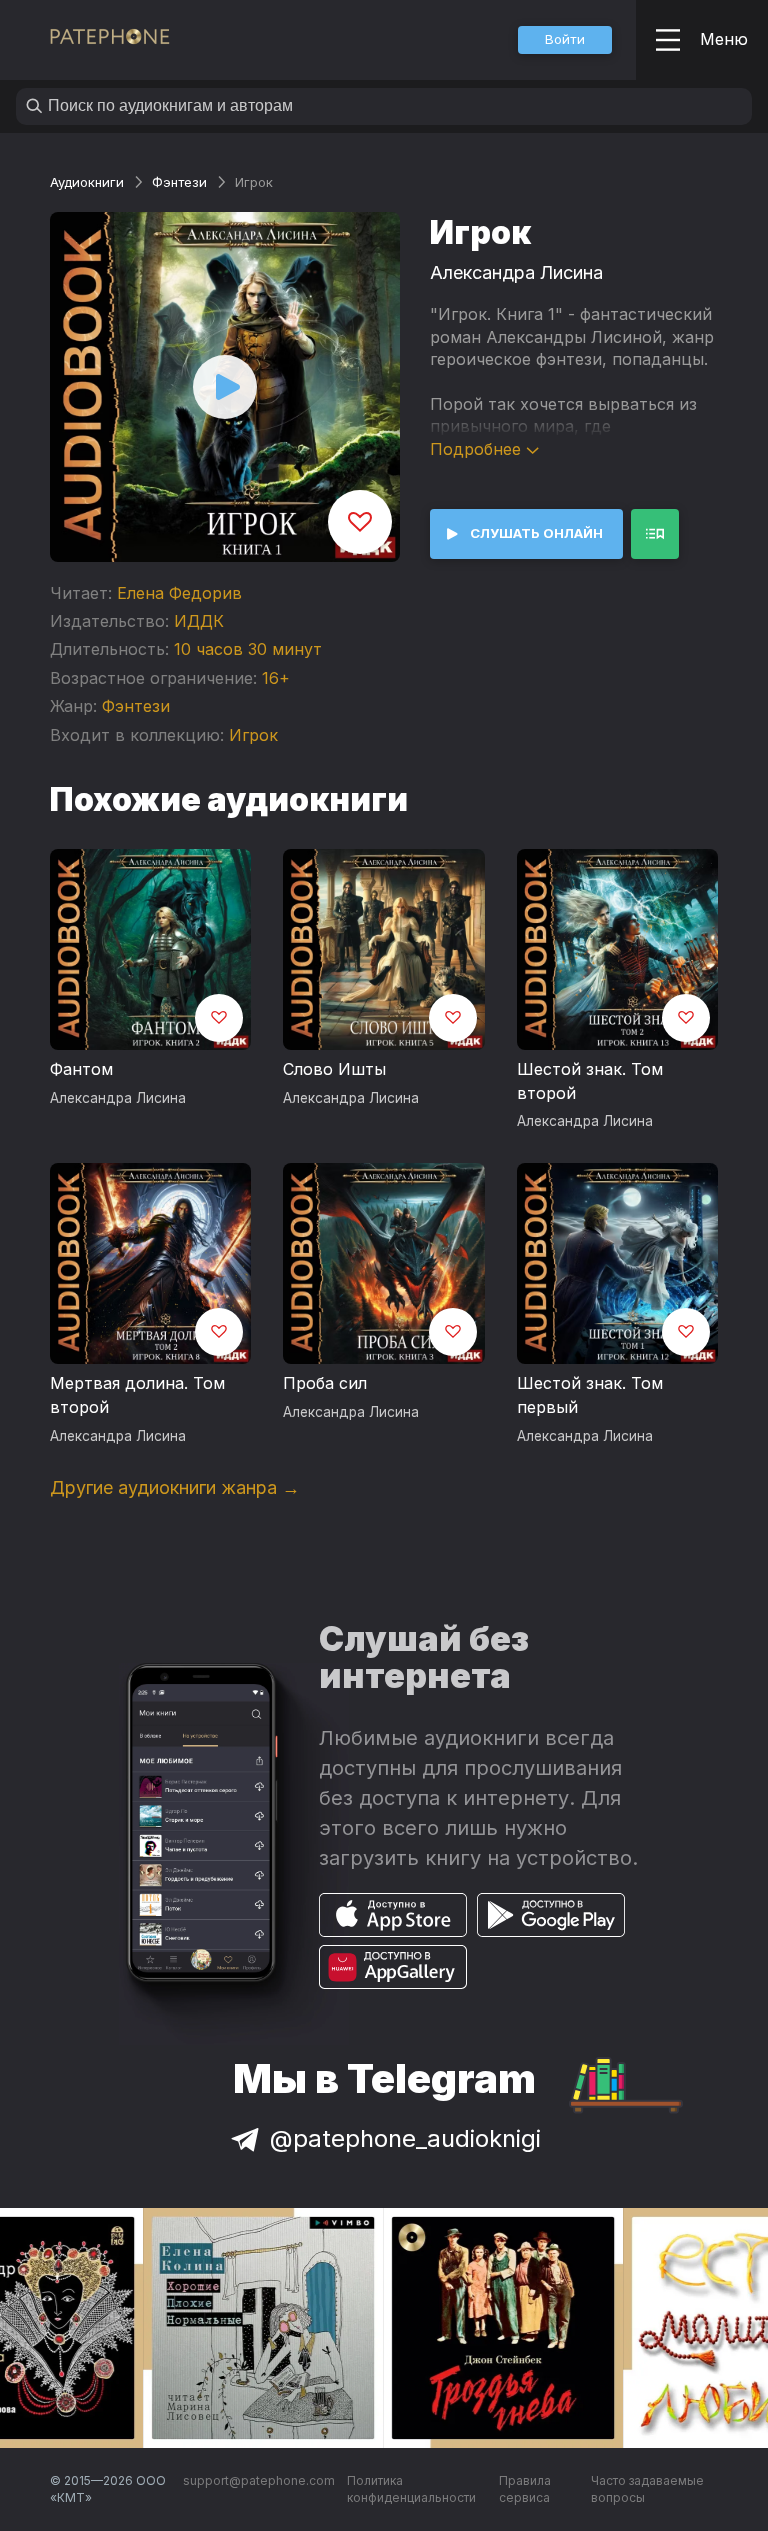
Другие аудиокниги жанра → (175, 1487)
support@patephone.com (259, 2480)
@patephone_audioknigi (405, 2138)
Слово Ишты (334, 1069)
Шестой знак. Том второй (590, 1081)
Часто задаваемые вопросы (647, 2489)
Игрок (253, 735)
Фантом (81, 1069)
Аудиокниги (87, 182)
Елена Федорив (179, 593)
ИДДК (199, 621)
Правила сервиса (525, 2489)
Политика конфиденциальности (411, 2489)
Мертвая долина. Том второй (137, 1395)
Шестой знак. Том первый (590, 1395)
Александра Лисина (516, 272)
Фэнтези (179, 182)
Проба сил (325, 1383)
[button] (565, 40)
